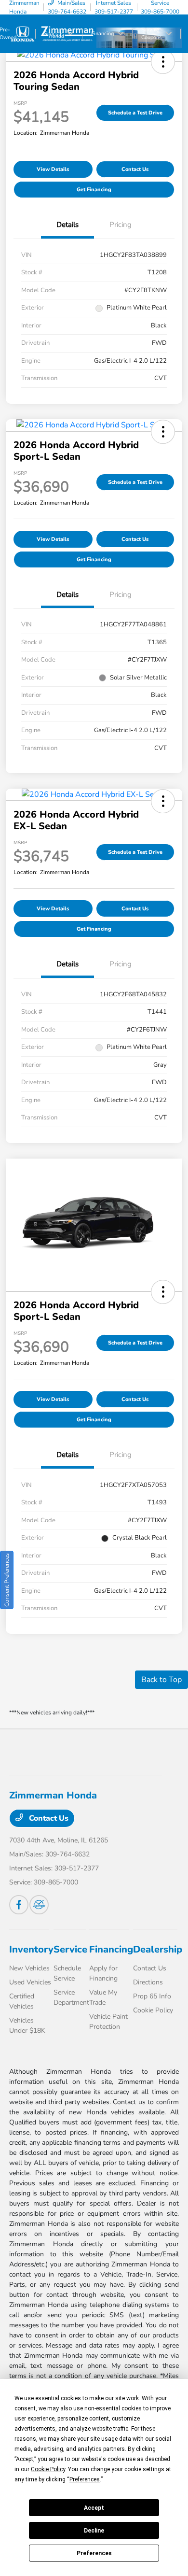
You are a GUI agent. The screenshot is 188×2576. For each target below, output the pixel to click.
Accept (94, 2508)
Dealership (158, 1949)
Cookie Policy (153, 2010)
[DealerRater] (39, 1905)
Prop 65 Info (152, 1996)
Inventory (31, 1949)
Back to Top (161, 1680)
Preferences (94, 2553)
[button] (163, 62)
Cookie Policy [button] (48, 2469)
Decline (94, 2531)
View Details (53, 169)
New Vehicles (29, 1968)
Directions (148, 1982)
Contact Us (135, 169)
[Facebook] (19, 1905)
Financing (111, 1949)
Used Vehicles (30, 1982)
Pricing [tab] (121, 225)
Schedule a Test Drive (135, 113)
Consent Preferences (7, 1580)
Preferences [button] (85, 2479)
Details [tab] (67, 225)
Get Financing (94, 190)
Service (70, 1949)
